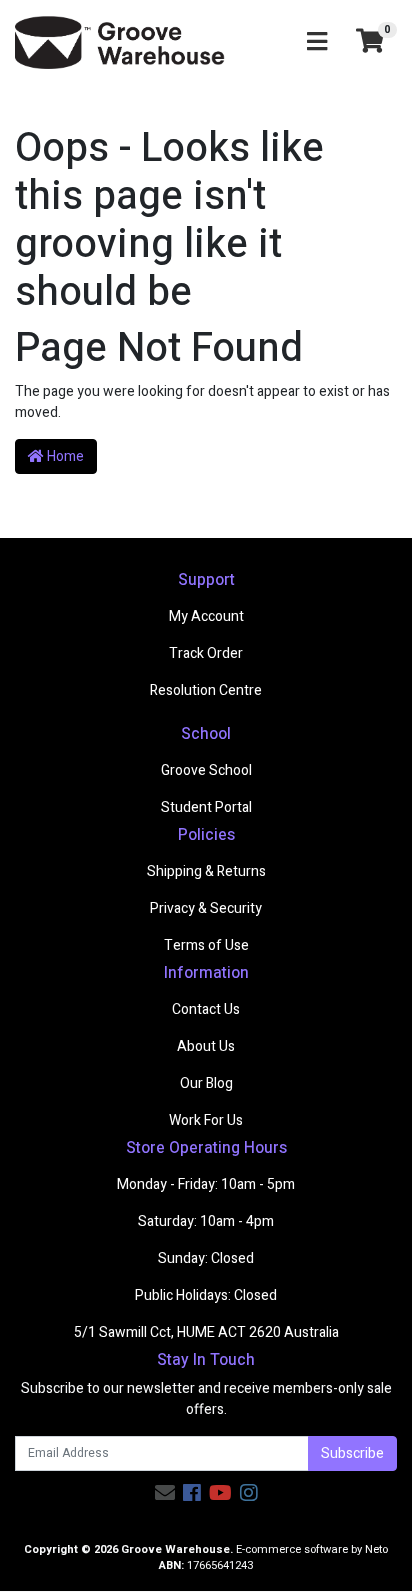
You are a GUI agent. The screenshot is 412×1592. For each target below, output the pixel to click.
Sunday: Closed (206, 1258)
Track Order (206, 653)
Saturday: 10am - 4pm (206, 1221)
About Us (206, 1046)
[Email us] (165, 1493)
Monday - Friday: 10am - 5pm (206, 1184)
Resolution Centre (206, 690)
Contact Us (206, 1009)
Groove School (206, 770)
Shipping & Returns (206, 871)
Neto (376, 1549)
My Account (206, 616)
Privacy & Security (206, 908)
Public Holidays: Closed (206, 1295)
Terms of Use (206, 945)
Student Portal (206, 807)
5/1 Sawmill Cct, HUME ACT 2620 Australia (206, 1332)
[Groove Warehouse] (120, 41)
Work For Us (206, 1120)
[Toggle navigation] (317, 42)
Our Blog (206, 1083)
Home (64, 456)
